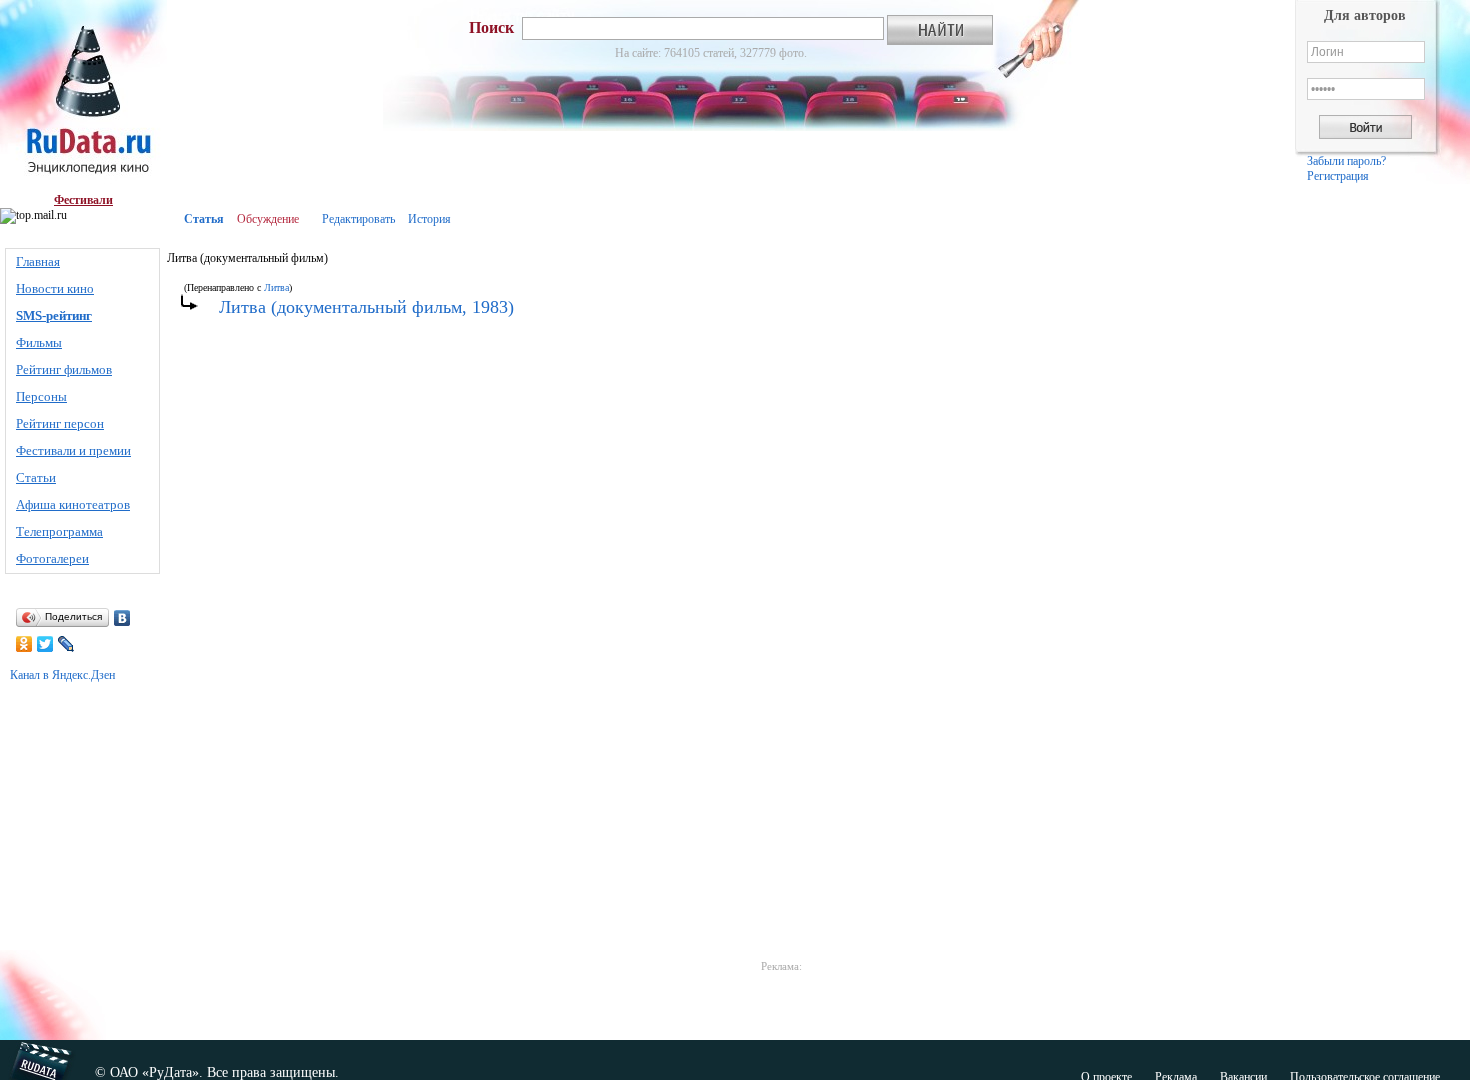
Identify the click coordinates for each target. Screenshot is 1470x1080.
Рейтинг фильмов (64, 369)
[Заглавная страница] (83, 96)
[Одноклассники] (24, 644)
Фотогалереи (52, 558)
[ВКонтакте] (122, 618)
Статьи (36, 477)
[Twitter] (45, 644)
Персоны (41, 396)
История (429, 219)
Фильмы (39, 342)
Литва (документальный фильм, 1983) (366, 307)
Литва (276, 287)
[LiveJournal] (66, 644)
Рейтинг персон (60, 423)
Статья (204, 219)
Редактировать (358, 219)
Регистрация (1338, 176)
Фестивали (83, 200)
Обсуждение (268, 219)
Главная (38, 261)
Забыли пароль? (1346, 161)
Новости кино (55, 288)
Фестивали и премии (73, 450)
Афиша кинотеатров (73, 504)
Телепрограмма (59, 531)
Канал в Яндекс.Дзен (62, 675)
